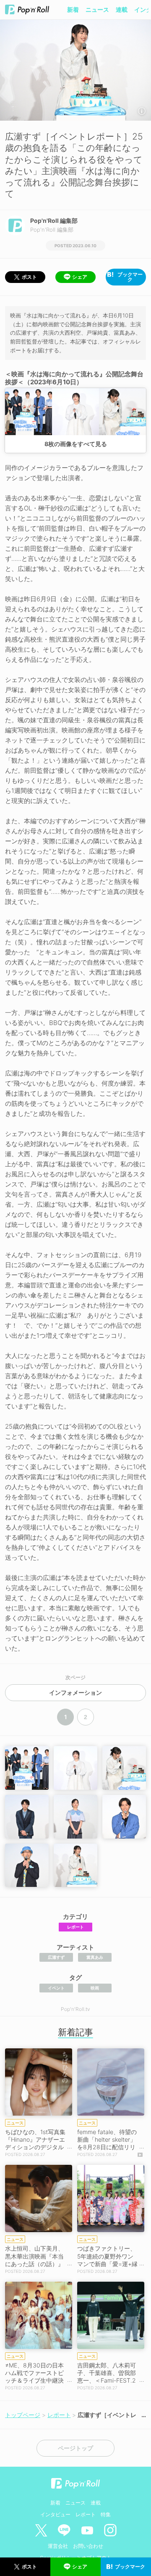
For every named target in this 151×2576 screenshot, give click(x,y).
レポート (75, 1927)
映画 (95, 1988)
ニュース (97, 9)
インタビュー (55, 2514)
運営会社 (58, 2546)
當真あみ (95, 1957)
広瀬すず (56, 1957)
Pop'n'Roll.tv (75, 2009)
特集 (106, 2514)
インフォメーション (75, 1693)
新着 (73, 9)
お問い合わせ (88, 2546)
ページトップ (75, 2448)
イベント (56, 1988)
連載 (122, 9)
